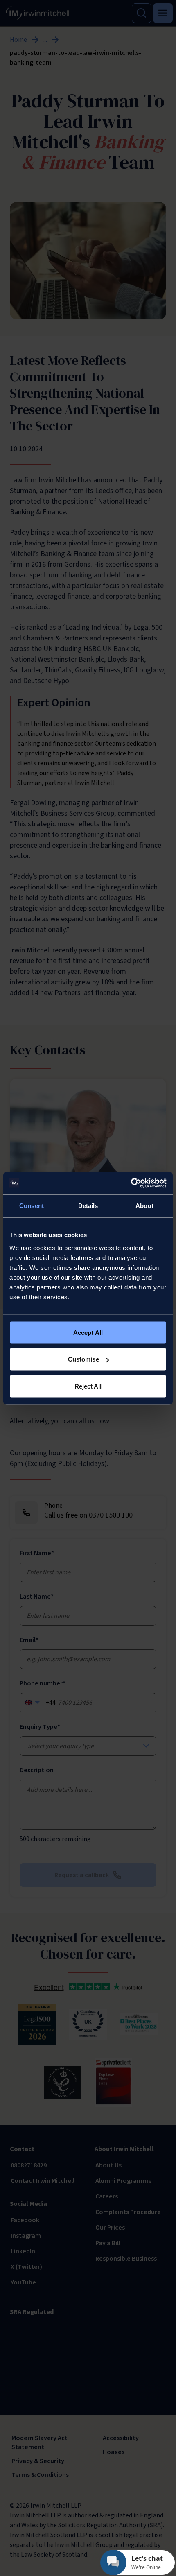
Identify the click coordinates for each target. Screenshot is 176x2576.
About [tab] (144, 1206)
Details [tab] (88, 1206)
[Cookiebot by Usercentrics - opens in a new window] (131, 1183)
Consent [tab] (32, 1206)
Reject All (88, 1386)
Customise (83, 1359)
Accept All (88, 1332)
